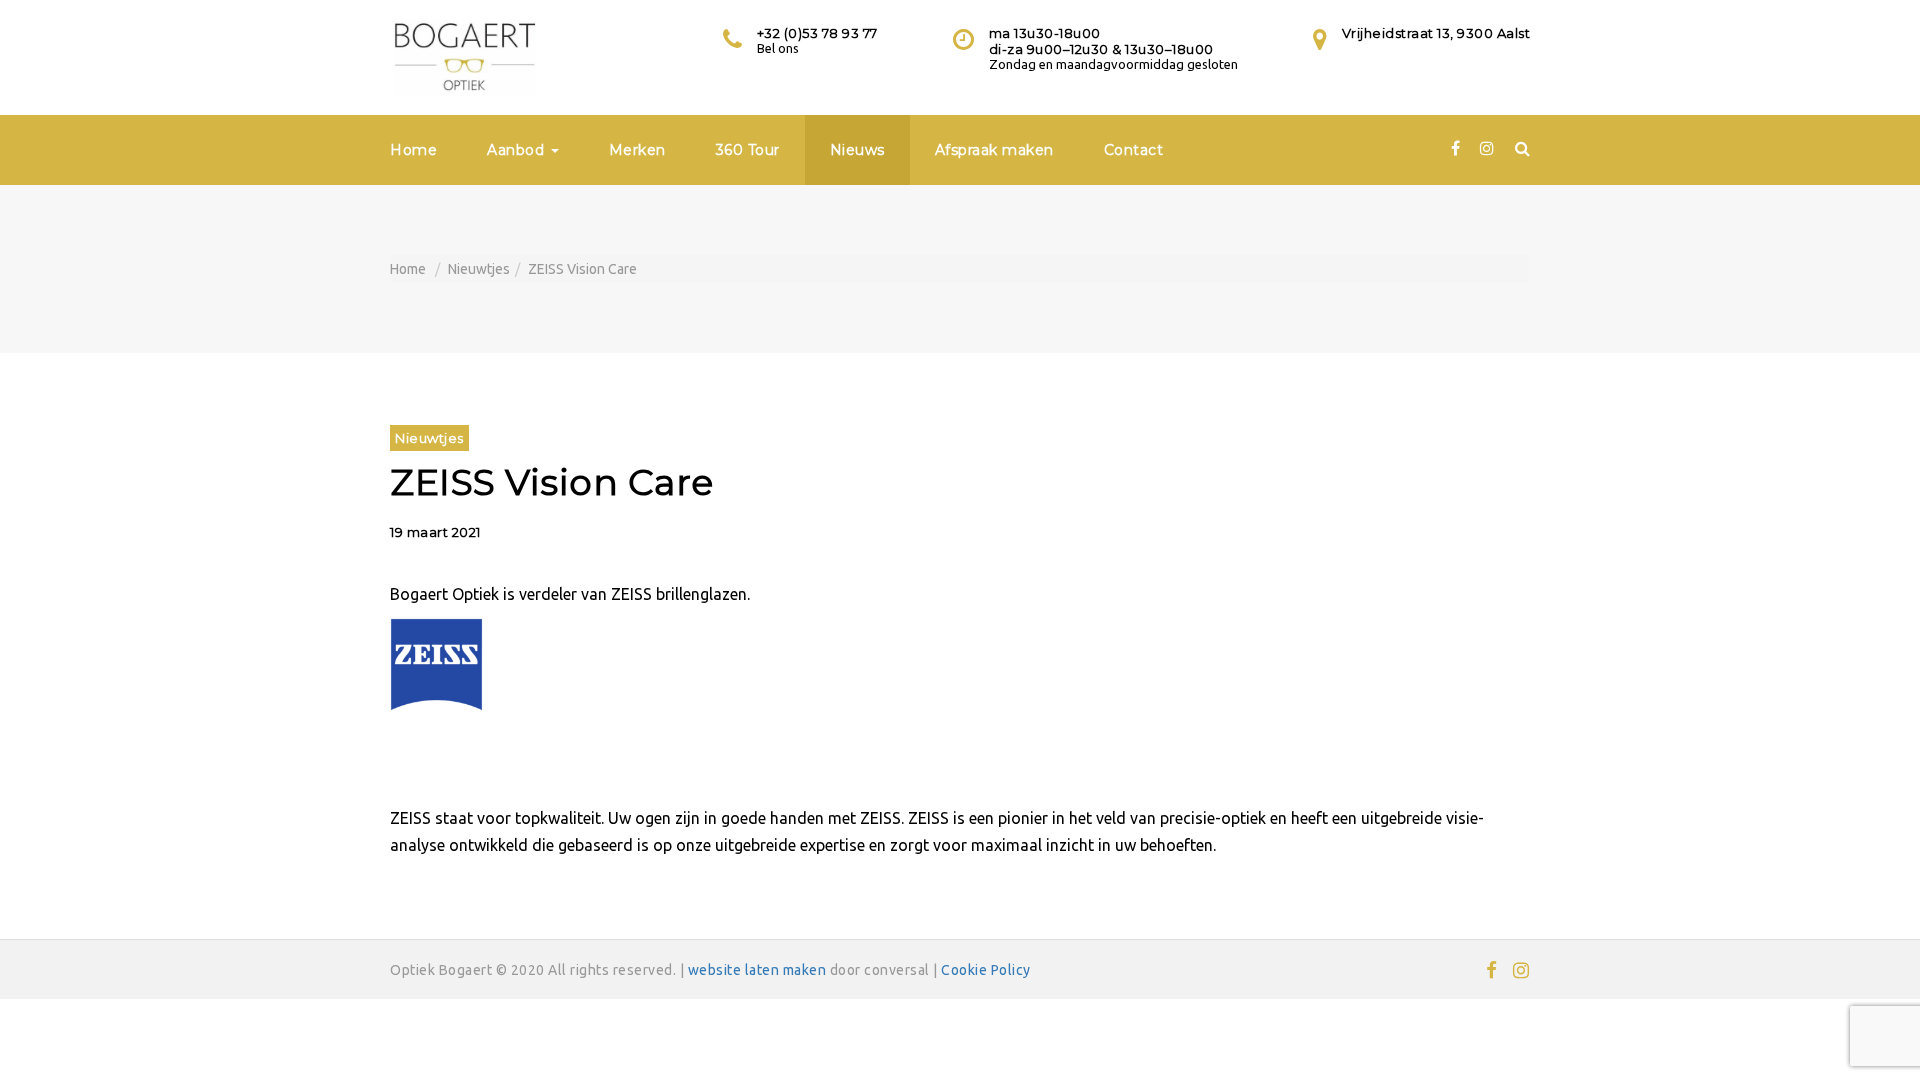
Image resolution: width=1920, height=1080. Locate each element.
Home (413, 150)
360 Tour (748, 150)
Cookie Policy (986, 970)
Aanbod (518, 150)
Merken (637, 150)
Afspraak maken (994, 150)
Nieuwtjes (479, 269)
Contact (1134, 150)
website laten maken (757, 970)
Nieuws (857, 150)
